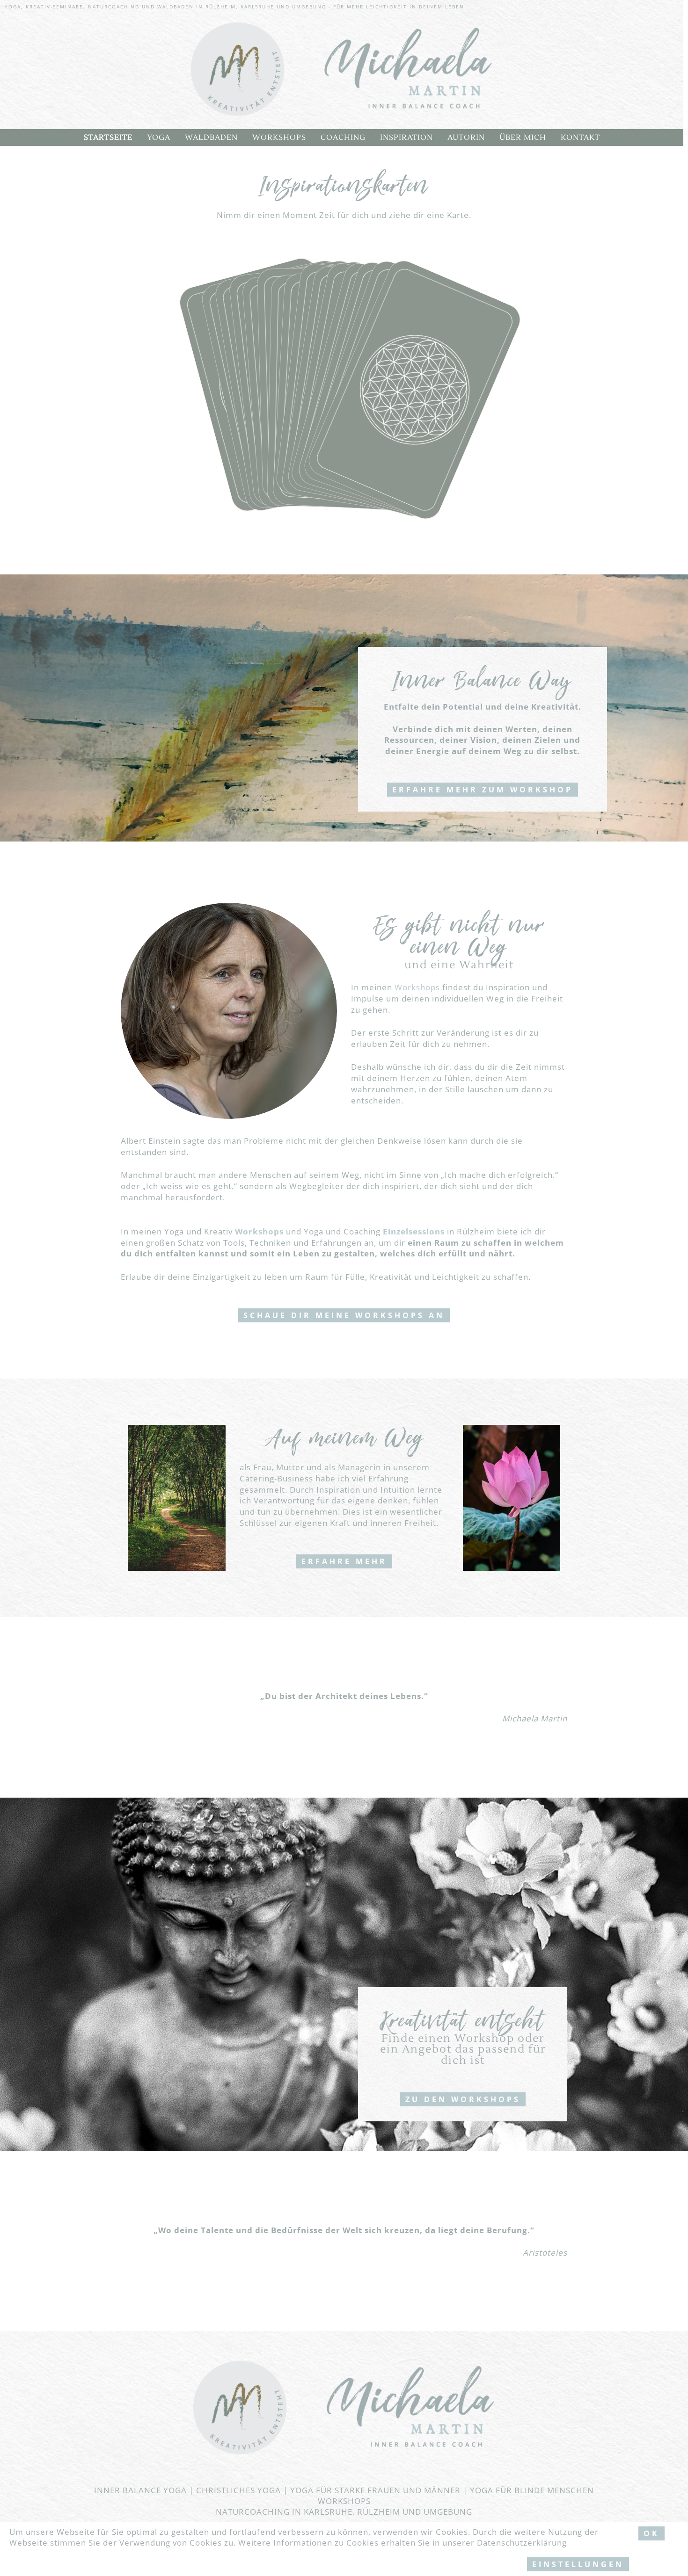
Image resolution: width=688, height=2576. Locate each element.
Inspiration (406, 138)
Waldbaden (211, 138)
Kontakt (580, 138)
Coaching (343, 138)
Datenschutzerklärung (522, 2543)
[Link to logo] (342, 70)
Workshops (279, 138)
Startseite (108, 138)
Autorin (466, 138)
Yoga (159, 138)
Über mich (523, 138)
